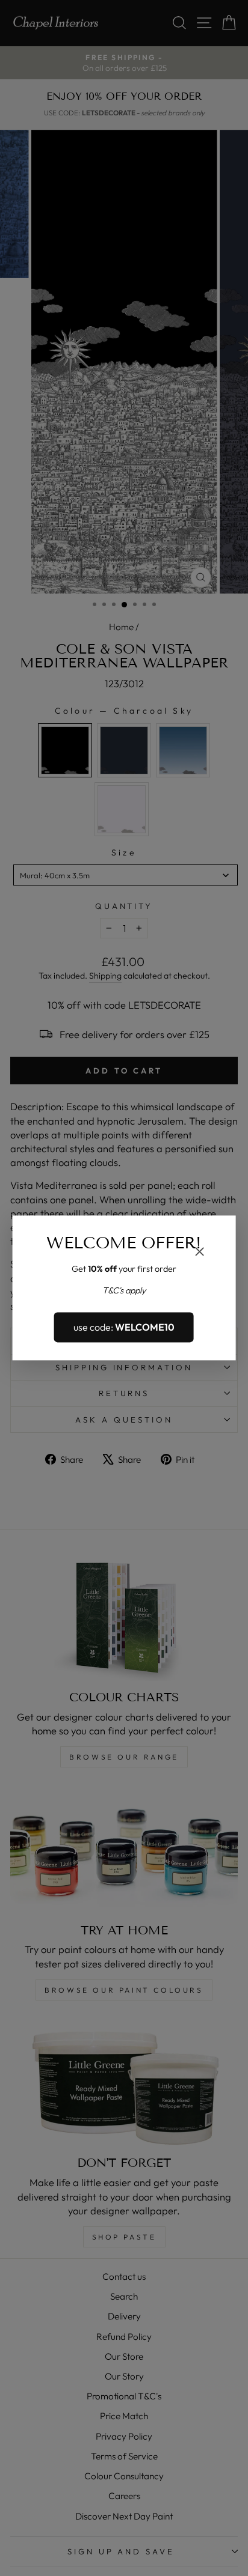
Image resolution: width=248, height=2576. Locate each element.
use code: (124, 1327)
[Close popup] (199, 1253)
